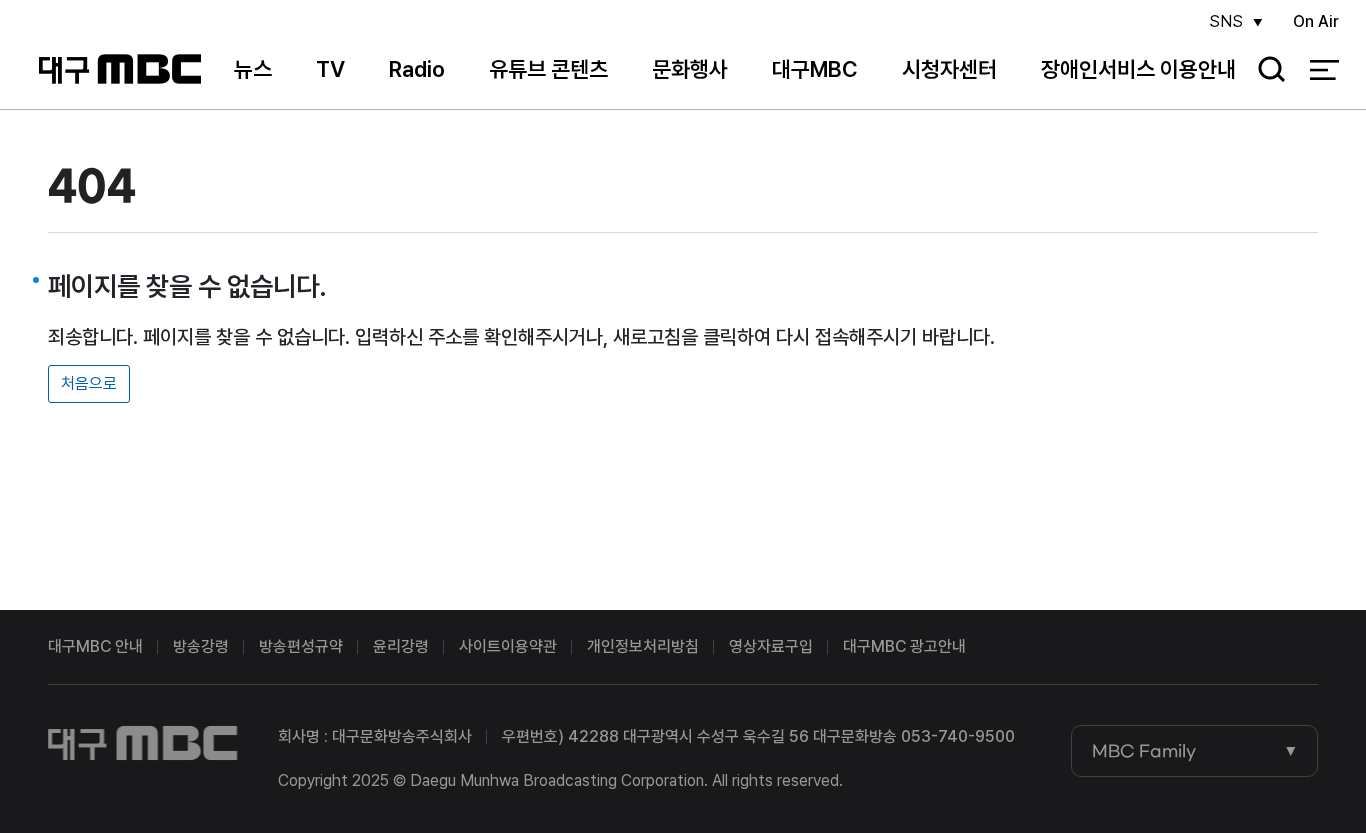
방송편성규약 (301, 646)
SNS (1226, 21)
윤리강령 (401, 646)
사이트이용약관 (508, 646)
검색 (1265, 70)
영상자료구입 (771, 646)
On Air (1316, 21)
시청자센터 (949, 69)
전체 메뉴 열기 (1324, 70)
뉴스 (253, 69)
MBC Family (1144, 751)
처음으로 (89, 383)
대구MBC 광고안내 (904, 646)
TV (330, 69)
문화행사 (690, 69)
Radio (417, 69)
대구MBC (119, 69)
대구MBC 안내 (95, 646)
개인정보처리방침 (643, 646)
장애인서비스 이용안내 (1138, 69)
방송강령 (201, 646)
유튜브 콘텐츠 (548, 69)
